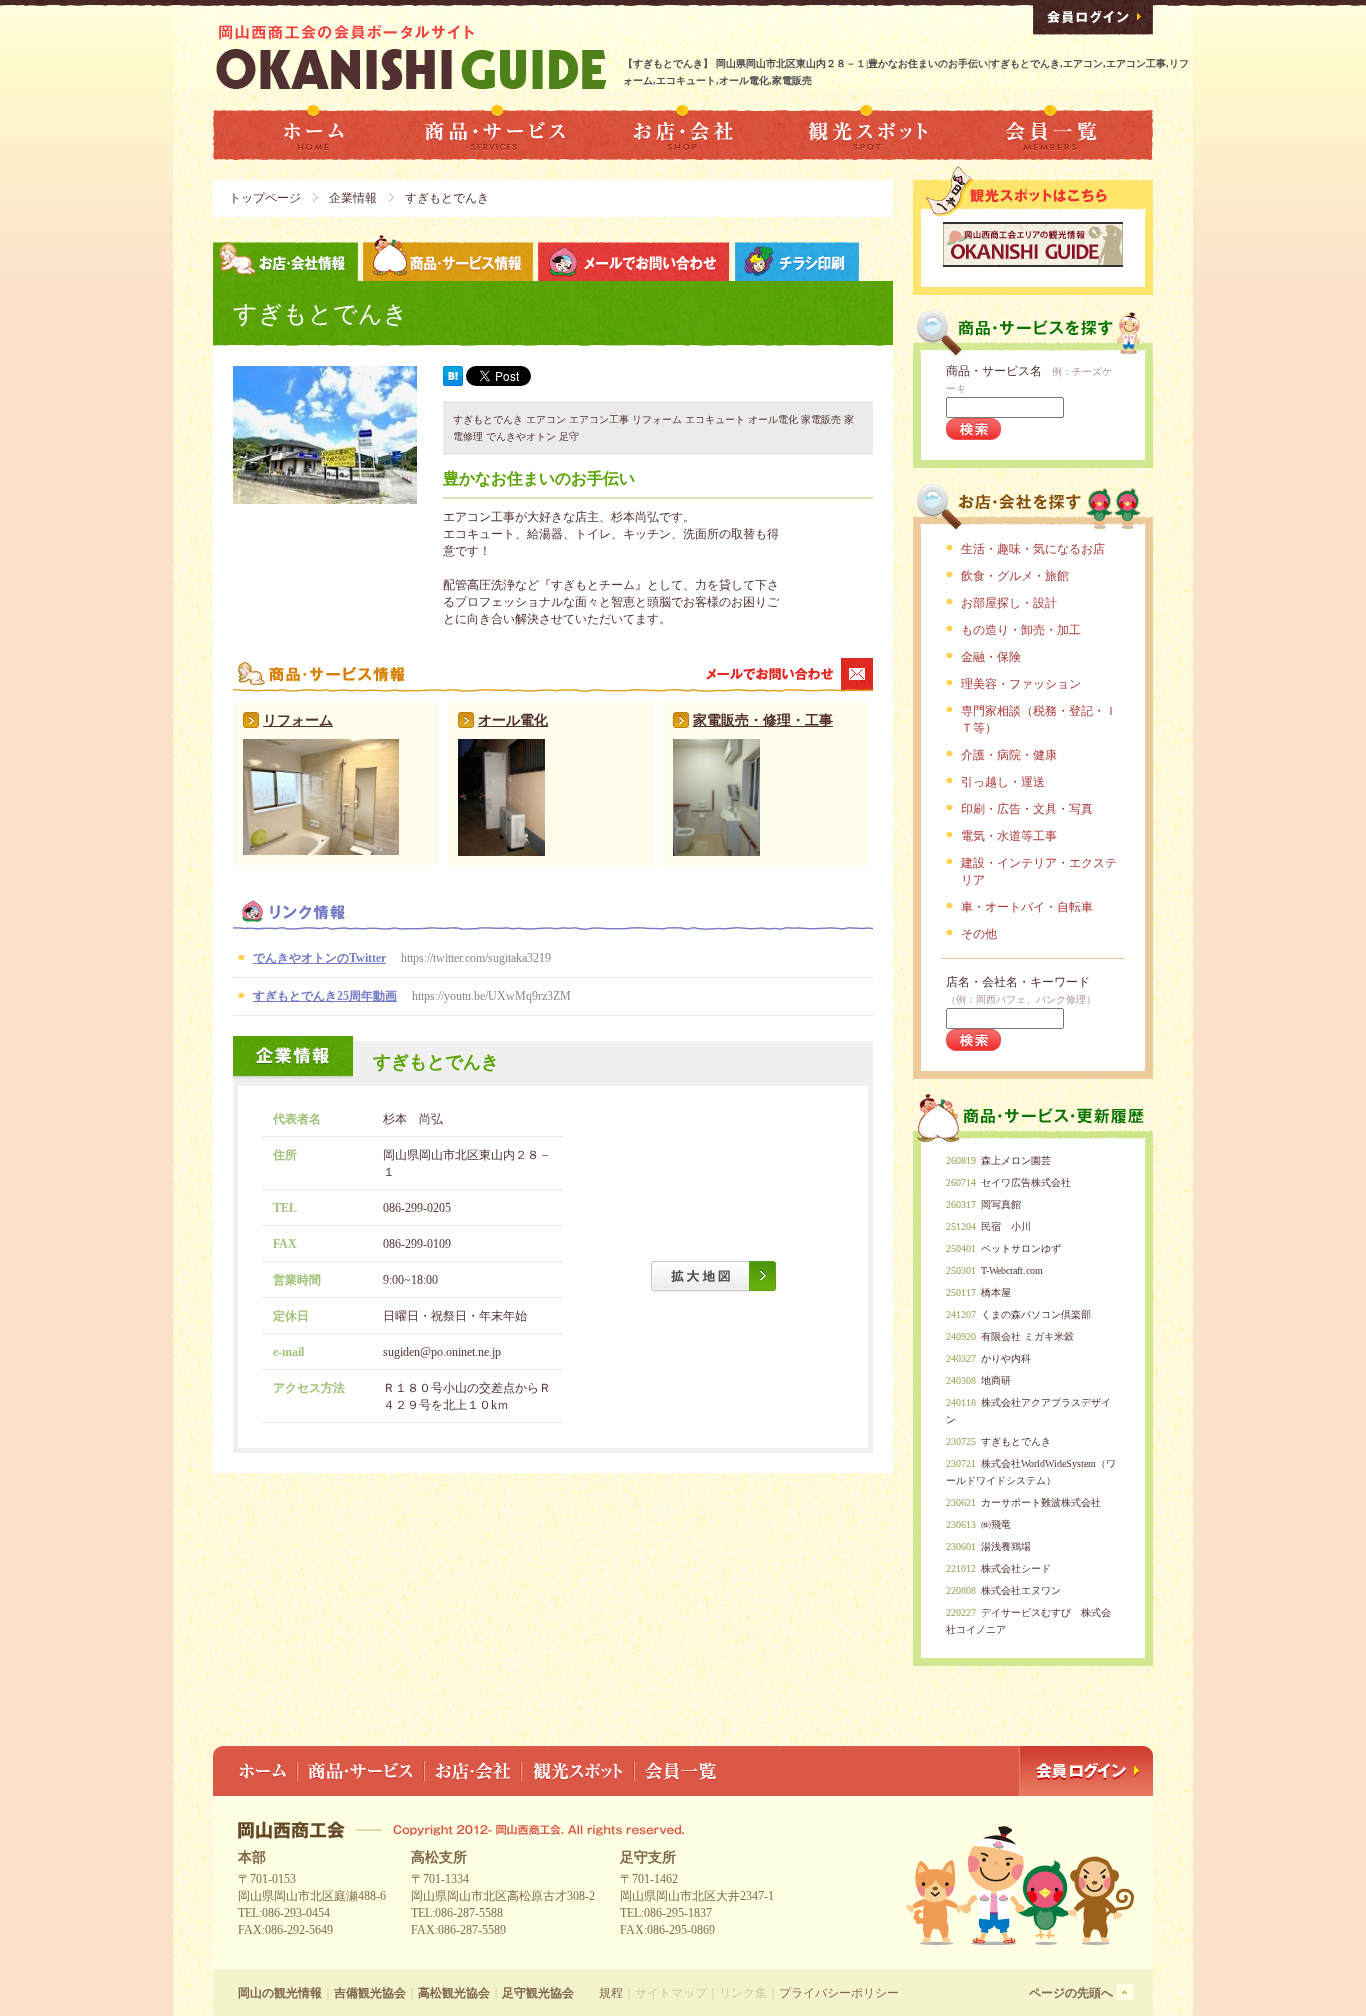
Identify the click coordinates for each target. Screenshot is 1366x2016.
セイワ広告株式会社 (1026, 1182)
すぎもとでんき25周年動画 (325, 996)
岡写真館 (1001, 1204)
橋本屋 (996, 1292)
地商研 (996, 1380)
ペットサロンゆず (1021, 1248)
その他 (979, 934)
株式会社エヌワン (1021, 1590)
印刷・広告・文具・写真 (1027, 809)
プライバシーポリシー (839, 1993)
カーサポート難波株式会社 (1041, 1502)
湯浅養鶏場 (1006, 1546)
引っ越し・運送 (1003, 782)
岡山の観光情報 (280, 1993)
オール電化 (513, 720)
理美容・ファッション (1021, 684)
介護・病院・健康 (1009, 755)
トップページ (265, 198)
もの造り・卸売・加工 (1021, 630)
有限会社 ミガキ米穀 (1027, 1336)
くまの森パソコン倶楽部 (1036, 1314)
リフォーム (298, 720)
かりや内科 (1006, 1358)
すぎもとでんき (1016, 1441)
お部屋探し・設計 (1009, 603)
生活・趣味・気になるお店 (1033, 549)
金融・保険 (991, 657)
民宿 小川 (1006, 1226)
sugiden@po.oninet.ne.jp (442, 1352)
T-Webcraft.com (1012, 1270)
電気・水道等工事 (1009, 836)
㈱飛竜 (996, 1524)
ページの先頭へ (1071, 1993)
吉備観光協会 (370, 1993)
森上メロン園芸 (1016, 1160)
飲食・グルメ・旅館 (1015, 576)
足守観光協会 (538, 1993)
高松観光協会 (454, 1993)
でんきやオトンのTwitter (319, 958)
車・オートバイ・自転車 (1027, 907)
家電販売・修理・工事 (763, 720)
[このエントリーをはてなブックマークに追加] (453, 382)
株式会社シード (1016, 1568)
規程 (611, 1993)
